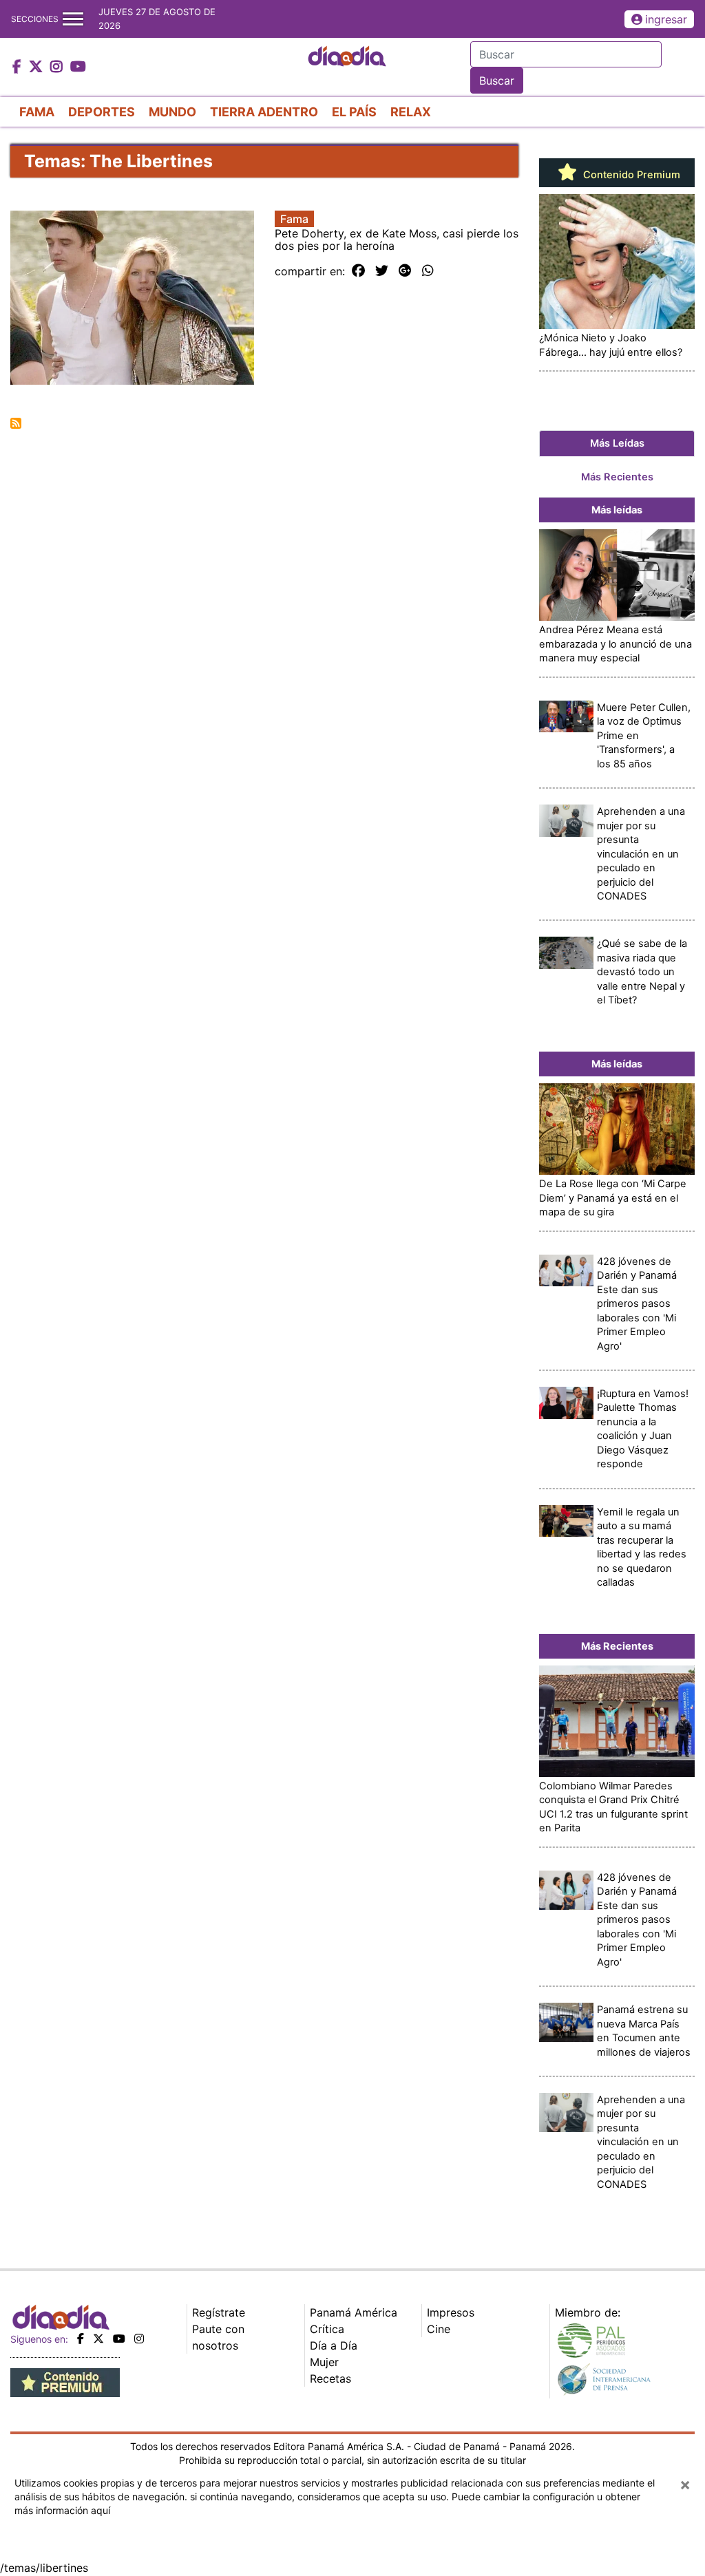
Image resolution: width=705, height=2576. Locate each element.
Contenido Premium (630, 175)
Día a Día (334, 2345)
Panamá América (354, 2312)
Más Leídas (617, 443)
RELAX (411, 112)
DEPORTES (102, 112)
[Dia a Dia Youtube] (78, 67)
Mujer (324, 2362)
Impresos (451, 2312)
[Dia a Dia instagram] (58, 67)
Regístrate (219, 2312)
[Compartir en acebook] (358, 271)
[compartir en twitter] (382, 271)
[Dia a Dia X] (38, 67)
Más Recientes (617, 477)
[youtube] (119, 2339)
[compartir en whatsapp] (428, 271)
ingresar (666, 19)
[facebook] (81, 2339)
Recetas (330, 2378)
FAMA (37, 112)
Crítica (327, 2329)
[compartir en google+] (405, 271)
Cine (439, 2329)
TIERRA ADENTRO (264, 112)
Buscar (497, 81)
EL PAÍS (354, 112)
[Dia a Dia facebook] (19, 67)
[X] (98, 2339)
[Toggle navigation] (73, 19)
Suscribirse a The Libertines (16, 423)
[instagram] (139, 2339)
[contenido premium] (65, 2382)
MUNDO (172, 112)
